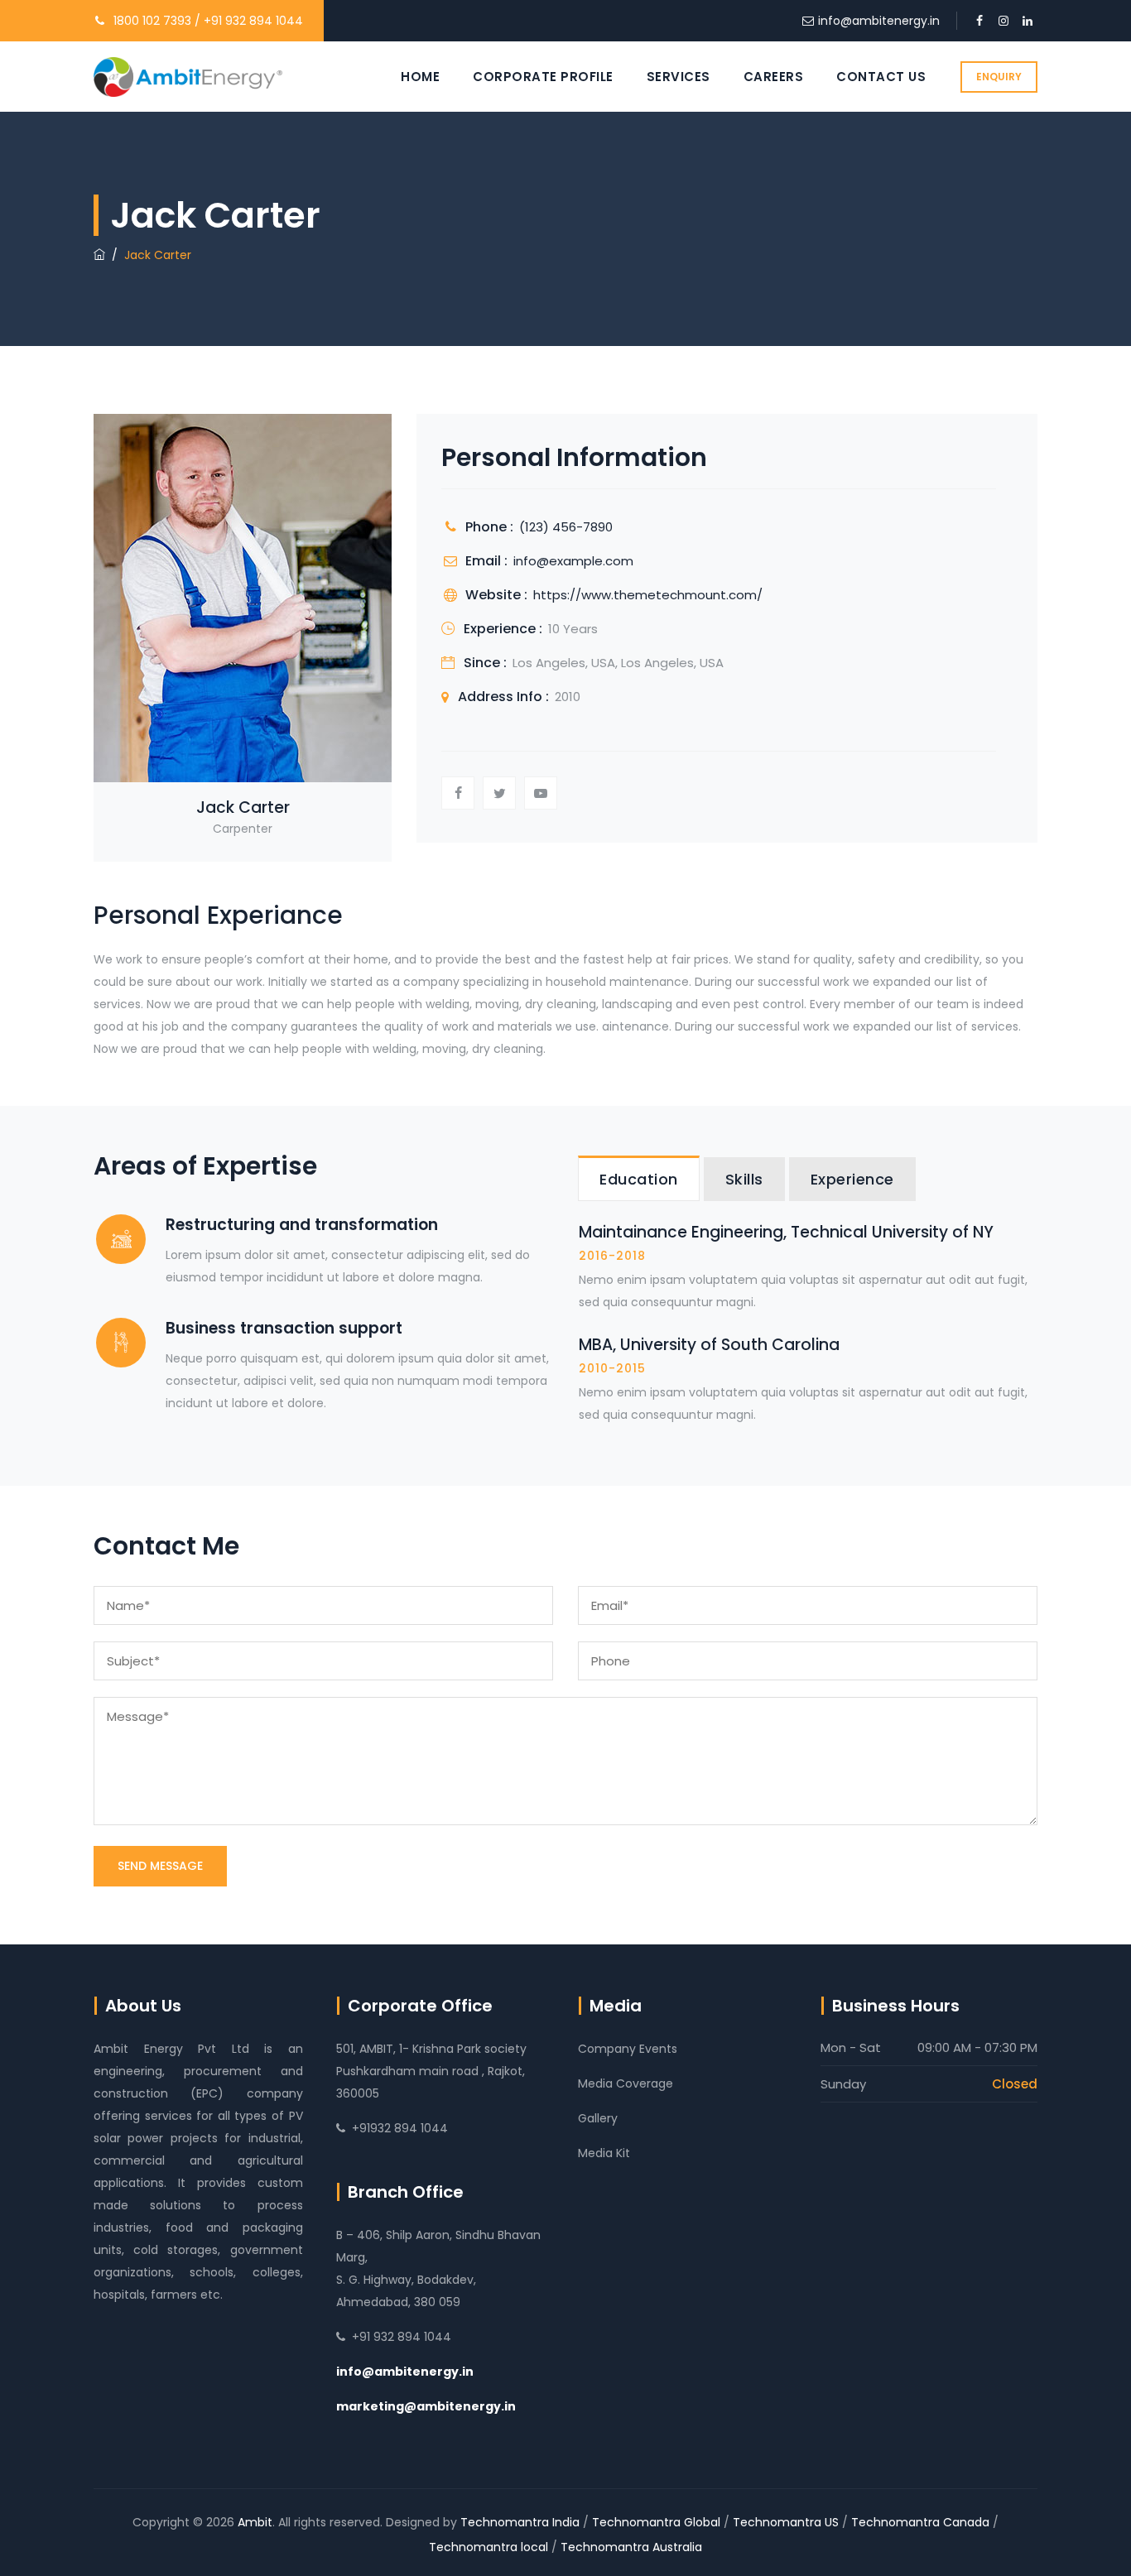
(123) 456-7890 (566, 527)
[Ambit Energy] (188, 77)
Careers (774, 77)
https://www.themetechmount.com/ (648, 595)
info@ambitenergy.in (879, 21)
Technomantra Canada (920, 2522)
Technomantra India (520, 2522)
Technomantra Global (656, 2522)
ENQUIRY (999, 77)
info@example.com (573, 561)
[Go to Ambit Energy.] (99, 255)
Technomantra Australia (631, 2547)
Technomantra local (488, 2547)
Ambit (255, 2522)
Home (420, 77)
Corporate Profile (543, 77)
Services (679, 77)
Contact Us (881, 77)
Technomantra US (786, 2522)
